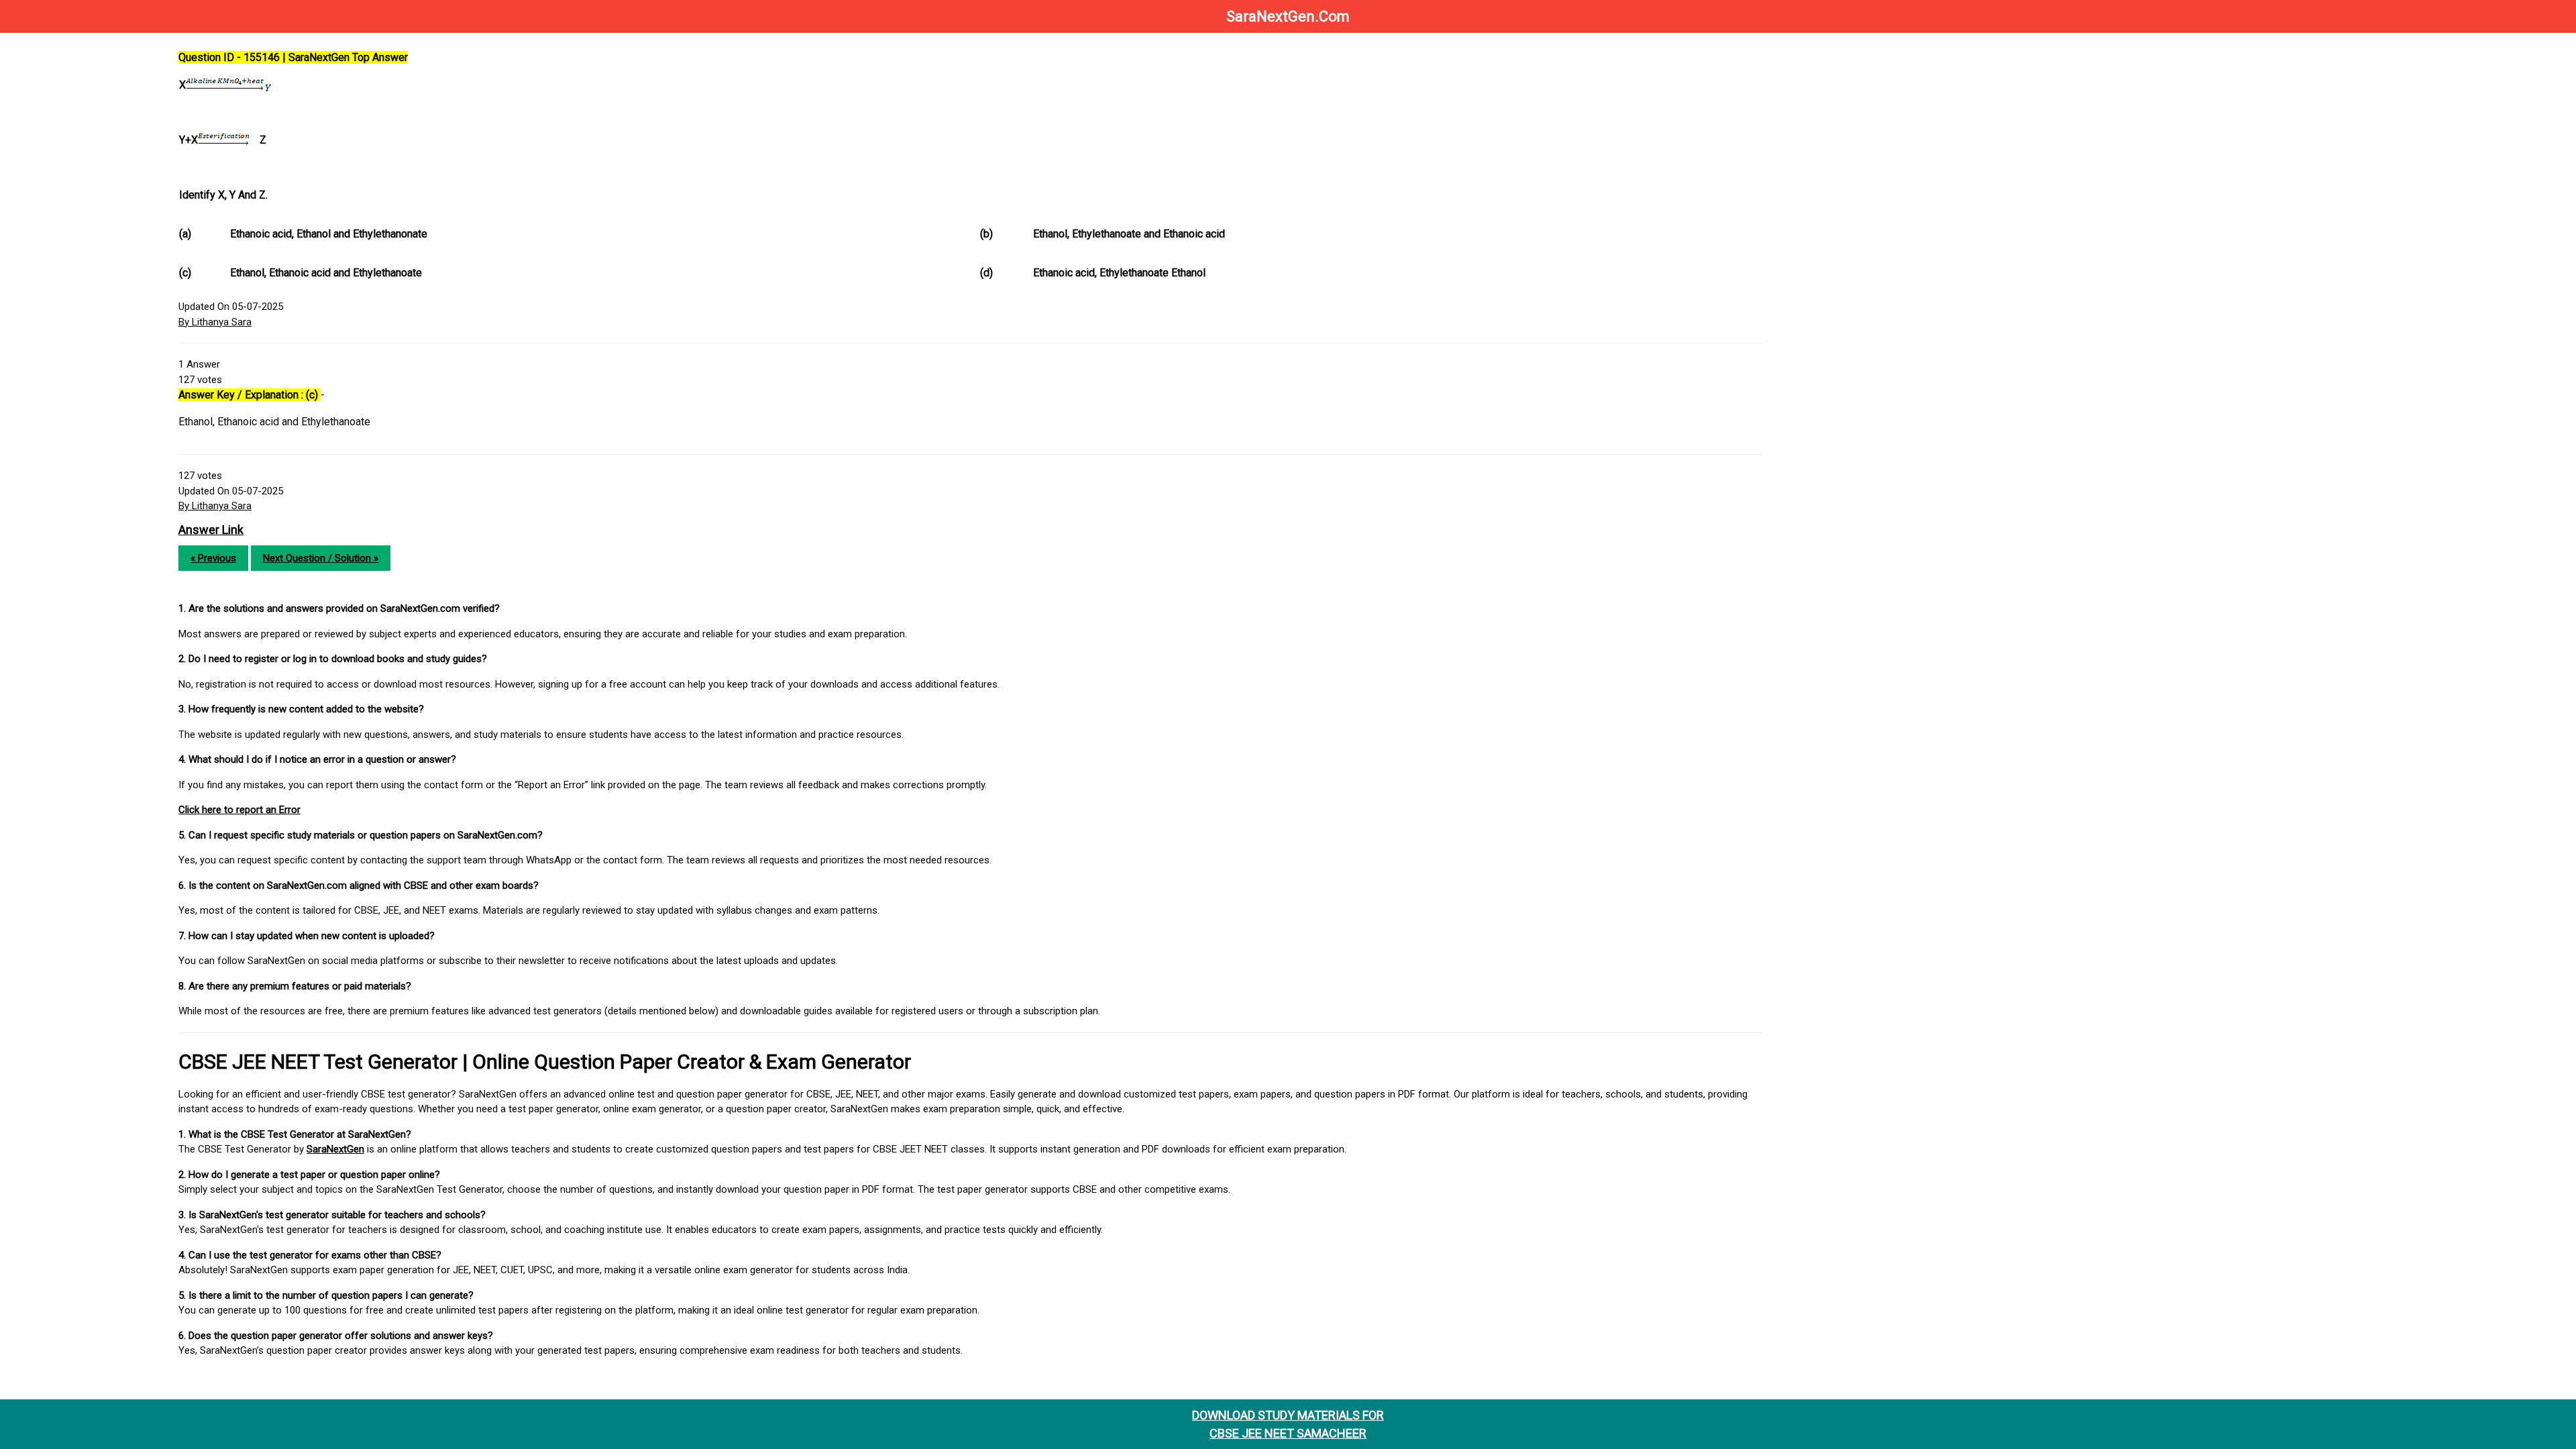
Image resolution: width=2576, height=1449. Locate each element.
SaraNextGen (335, 1149)
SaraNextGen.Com (1288, 16)
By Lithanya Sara (215, 322)
